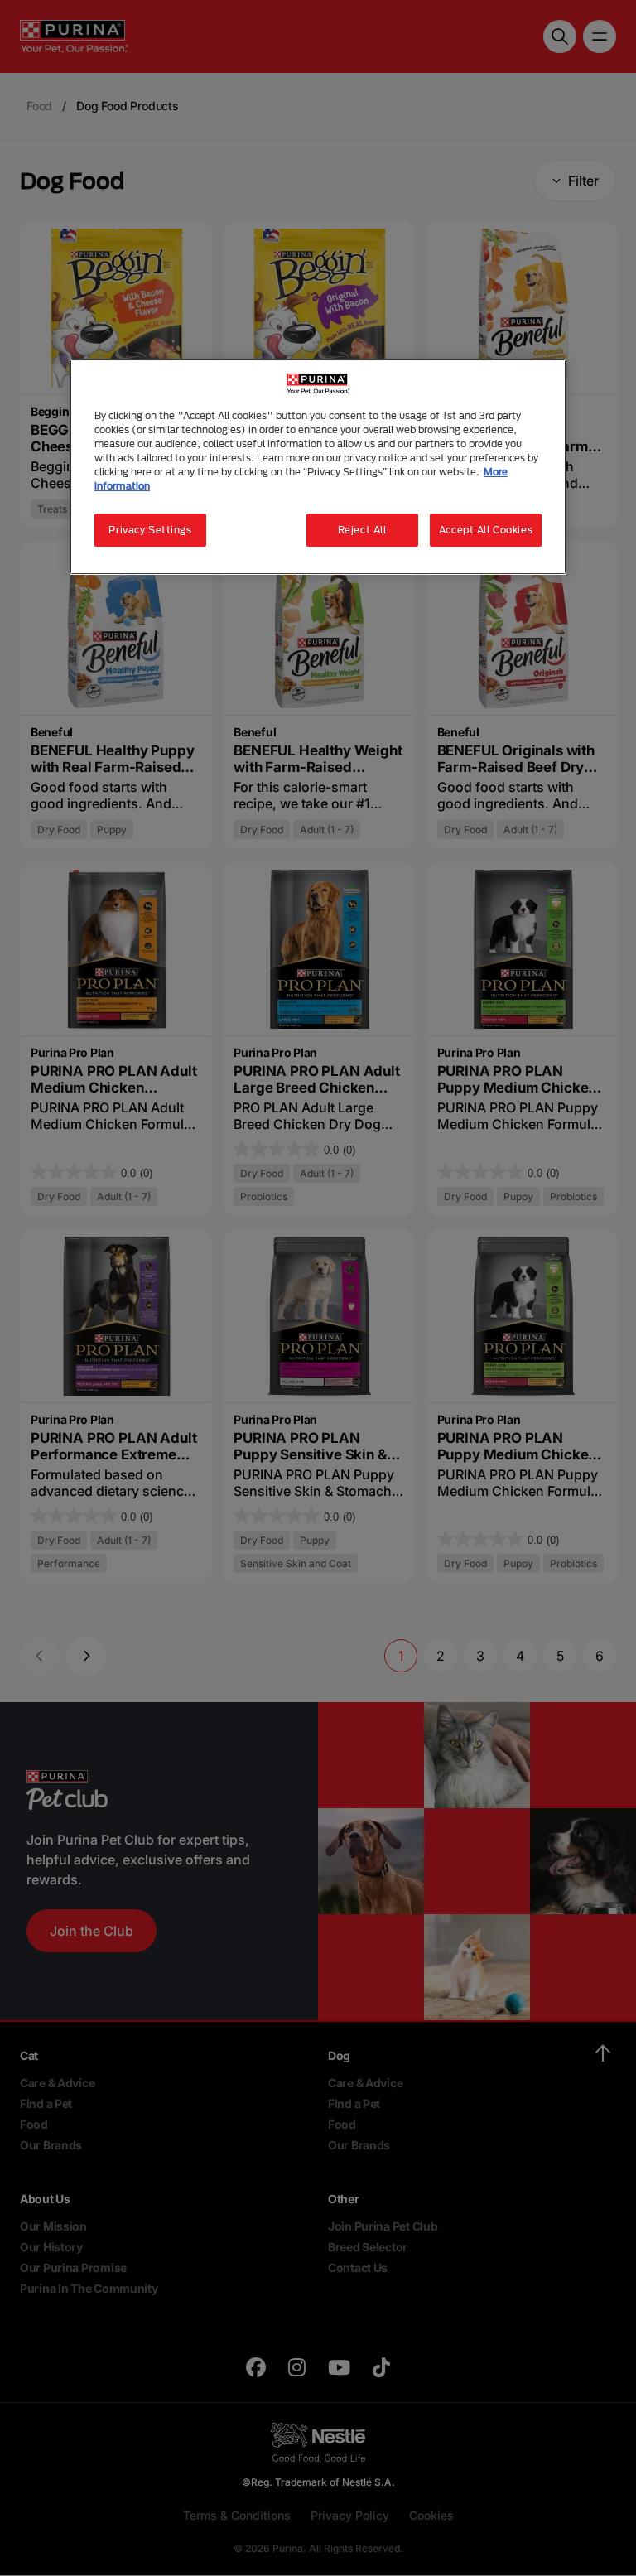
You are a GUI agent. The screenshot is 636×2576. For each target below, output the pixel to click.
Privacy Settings (150, 530)
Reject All (362, 530)
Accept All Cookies (486, 530)
